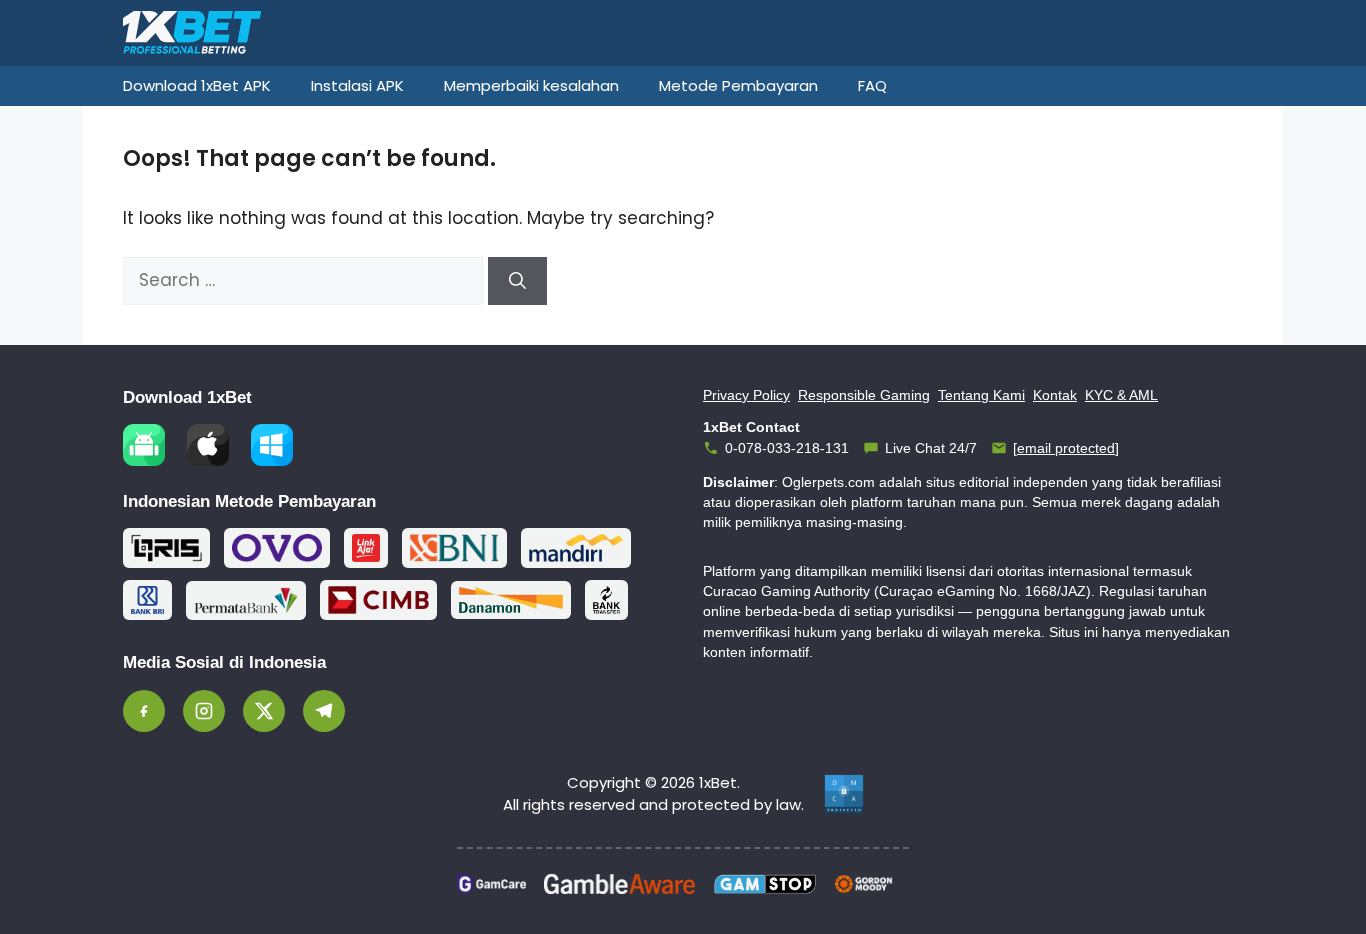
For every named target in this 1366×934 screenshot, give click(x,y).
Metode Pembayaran (738, 85)
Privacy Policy (746, 395)
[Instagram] (204, 711)
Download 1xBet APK (197, 85)
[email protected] (1066, 448)
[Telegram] (324, 711)
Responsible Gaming (864, 395)
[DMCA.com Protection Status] (844, 794)
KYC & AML (1121, 395)
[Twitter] (264, 711)
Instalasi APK (357, 85)
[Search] (517, 281)
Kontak (1055, 395)
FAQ (872, 85)
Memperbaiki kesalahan (531, 85)
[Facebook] (144, 711)
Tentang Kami (981, 395)
